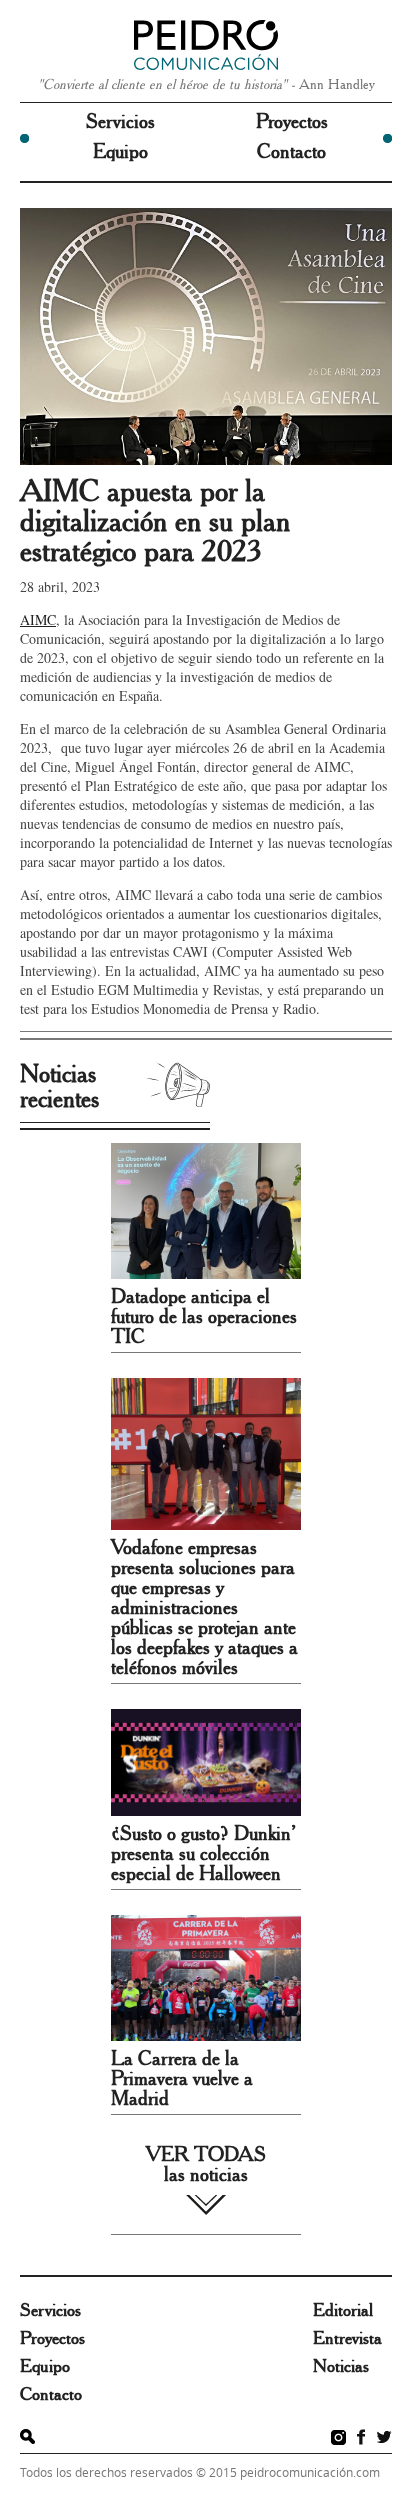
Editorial (343, 2311)
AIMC (38, 619)
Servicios (120, 122)
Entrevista (347, 2339)
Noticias (341, 2367)
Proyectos (292, 122)
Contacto (291, 152)
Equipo (120, 152)
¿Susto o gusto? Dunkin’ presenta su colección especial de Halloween (203, 1854)
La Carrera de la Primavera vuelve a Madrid (182, 2079)
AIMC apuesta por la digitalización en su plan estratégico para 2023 (155, 522)
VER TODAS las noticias (206, 2165)
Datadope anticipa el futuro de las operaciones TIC (204, 1317)
